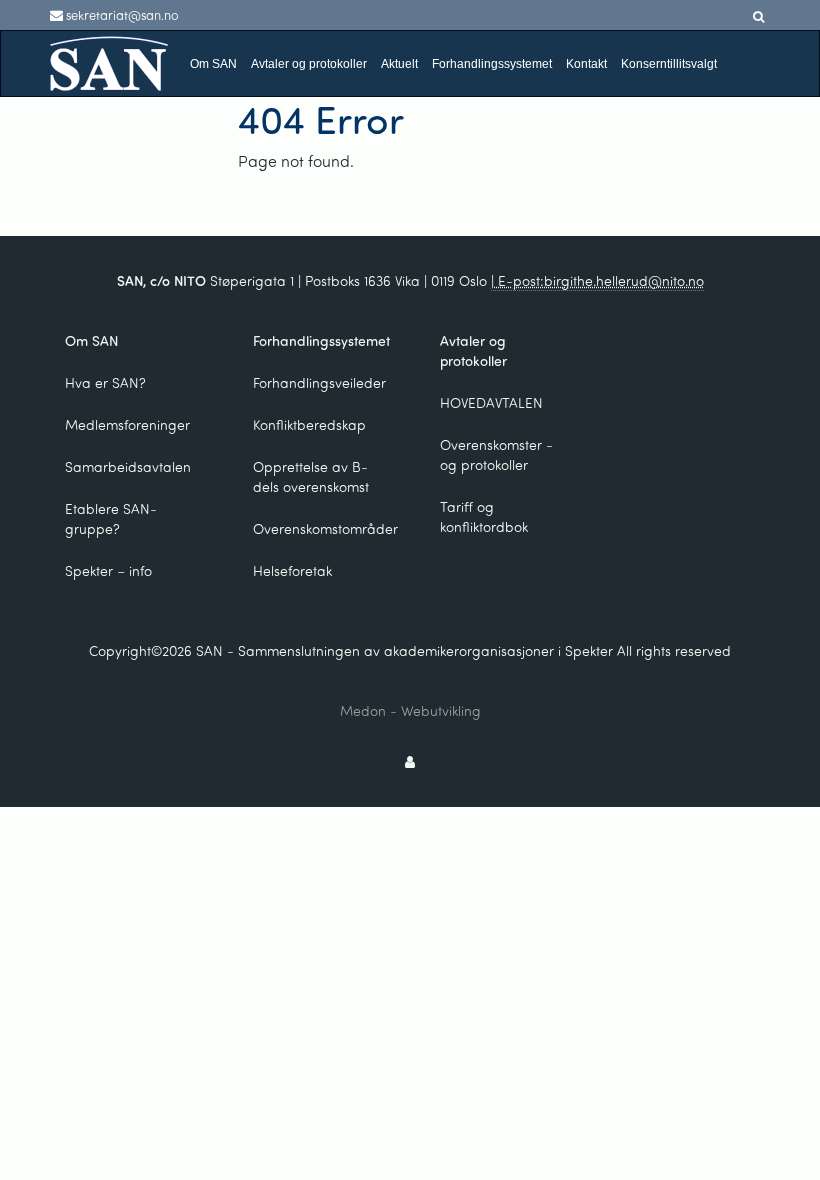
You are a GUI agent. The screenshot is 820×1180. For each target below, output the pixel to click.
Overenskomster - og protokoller (496, 454)
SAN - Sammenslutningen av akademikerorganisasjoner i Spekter (404, 650)
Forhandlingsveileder (319, 382)
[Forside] (109, 61)
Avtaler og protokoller (309, 64)
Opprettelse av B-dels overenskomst (311, 476)
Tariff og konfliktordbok (484, 516)
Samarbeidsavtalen (128, 466)
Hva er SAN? (105, 382)
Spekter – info (108, 570)
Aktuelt (399, 64)
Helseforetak (292, 570)
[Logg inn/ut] (410, 761)
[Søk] (758, 17)
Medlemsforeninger (127, 424)
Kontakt (586, 64)
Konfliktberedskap (309, 424)
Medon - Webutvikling (410, 710)
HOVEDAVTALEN (491, 402)
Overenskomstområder (324, 528)
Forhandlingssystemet (492, 64)
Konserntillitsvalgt (669, 64)
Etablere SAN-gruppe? (111, 518)
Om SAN (213, 64)
